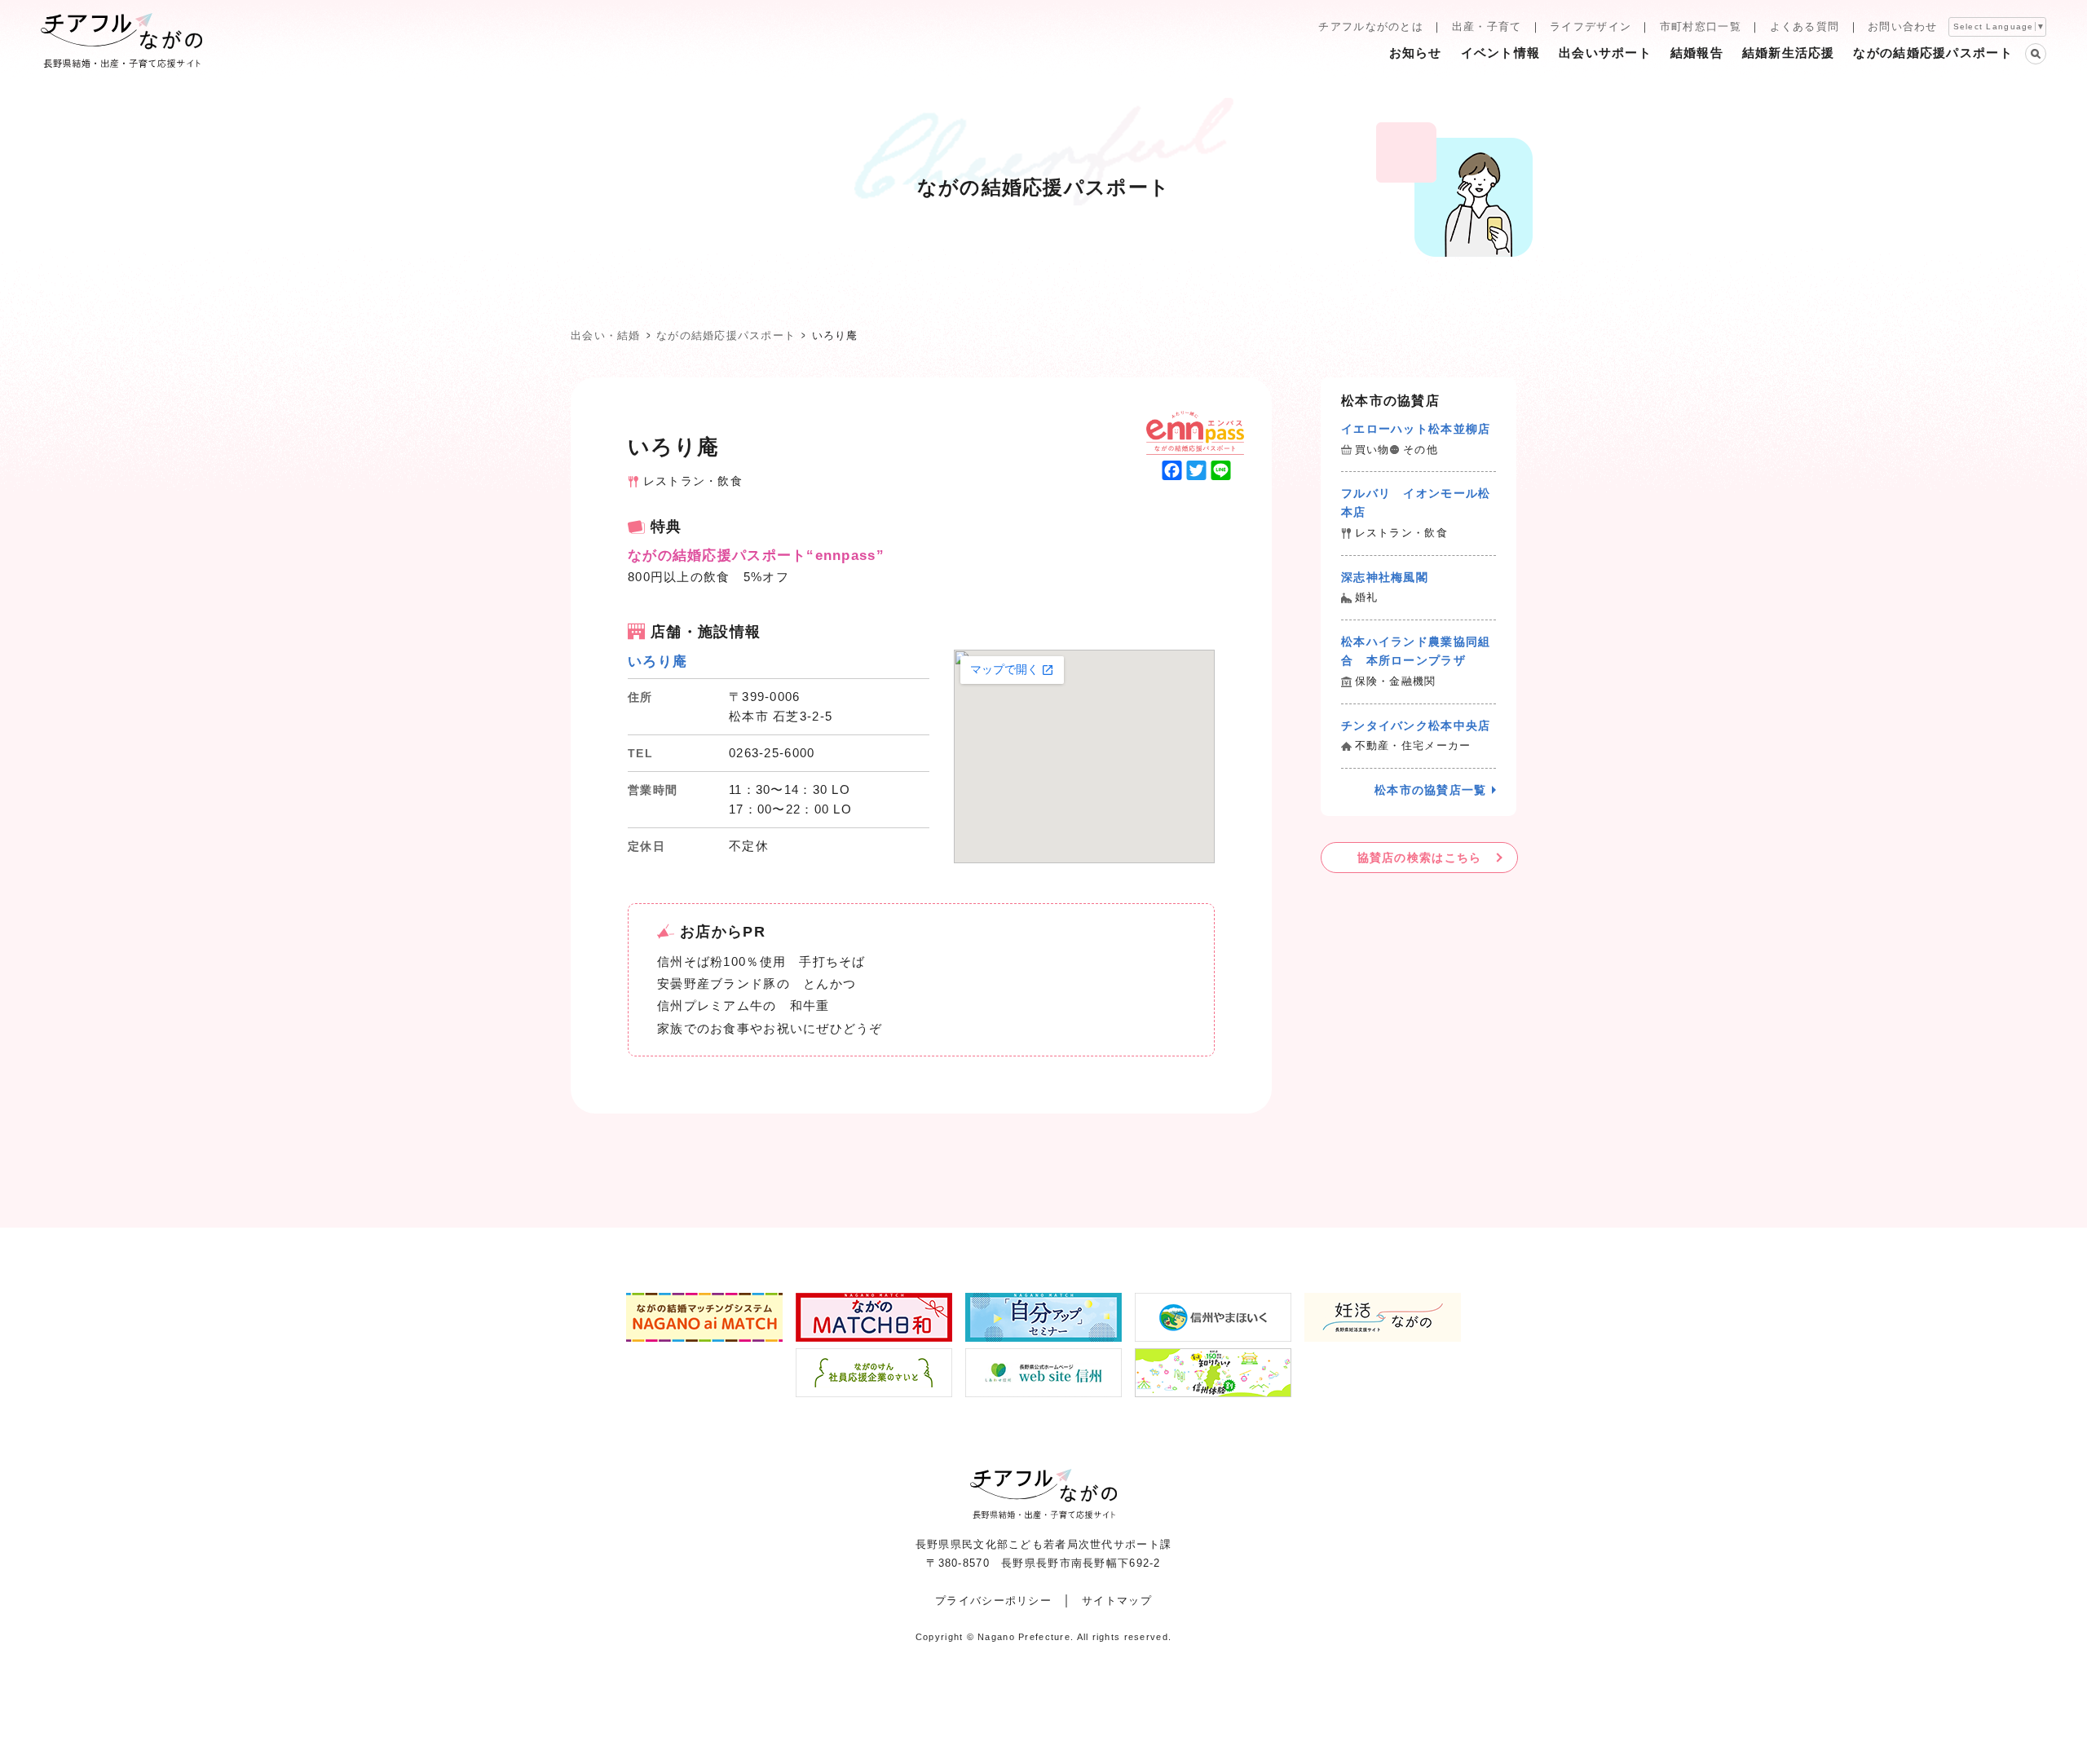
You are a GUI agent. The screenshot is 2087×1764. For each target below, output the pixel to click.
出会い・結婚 (606, 335)
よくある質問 (1805, 26)
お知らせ (1416, 53)
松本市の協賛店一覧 (1431, 790)
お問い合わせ (1903, 26)
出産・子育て (1487, 26)
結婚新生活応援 (1789, 53)
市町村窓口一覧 (1701, 26)
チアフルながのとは (1371, 26)
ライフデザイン (1591, 26)
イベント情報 (1501, 53)
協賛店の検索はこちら (1420, 858)
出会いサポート (1605, 53)
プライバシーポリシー (993, 1601)
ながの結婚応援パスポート (1933, 53)
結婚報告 (1697, 53)
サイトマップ (1117, 1601)
